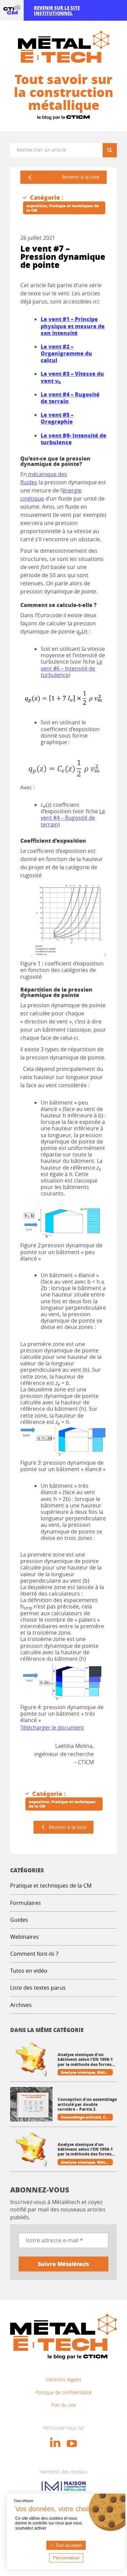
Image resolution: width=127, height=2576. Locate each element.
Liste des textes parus (38, 1988)
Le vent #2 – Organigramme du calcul (66, 353)
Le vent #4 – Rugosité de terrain (73, 818)
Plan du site (63, 2405)
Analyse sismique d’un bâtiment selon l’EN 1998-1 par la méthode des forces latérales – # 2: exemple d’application (85, 2060)
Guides (19, 1920)
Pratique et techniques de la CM (51, 1886)
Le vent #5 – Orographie (57, 418)
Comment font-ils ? (34, 1954)
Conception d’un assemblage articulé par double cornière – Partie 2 (87, 2104)
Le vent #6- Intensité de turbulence (73, 439)
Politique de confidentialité (64, 2392)
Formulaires (26, 1903)
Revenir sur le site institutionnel (57, 10)
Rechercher (112, 150)
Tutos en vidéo (29, 1971)
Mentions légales (64, 2379)
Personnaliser (66, 2558)
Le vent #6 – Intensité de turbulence (71, 668)
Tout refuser (24, 2501)
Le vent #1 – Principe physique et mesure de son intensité (73, 326)
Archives (21, 2005)
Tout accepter (68, 2545)
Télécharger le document (52, 1728)
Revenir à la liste (81, 177)
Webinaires (25, 1937)
